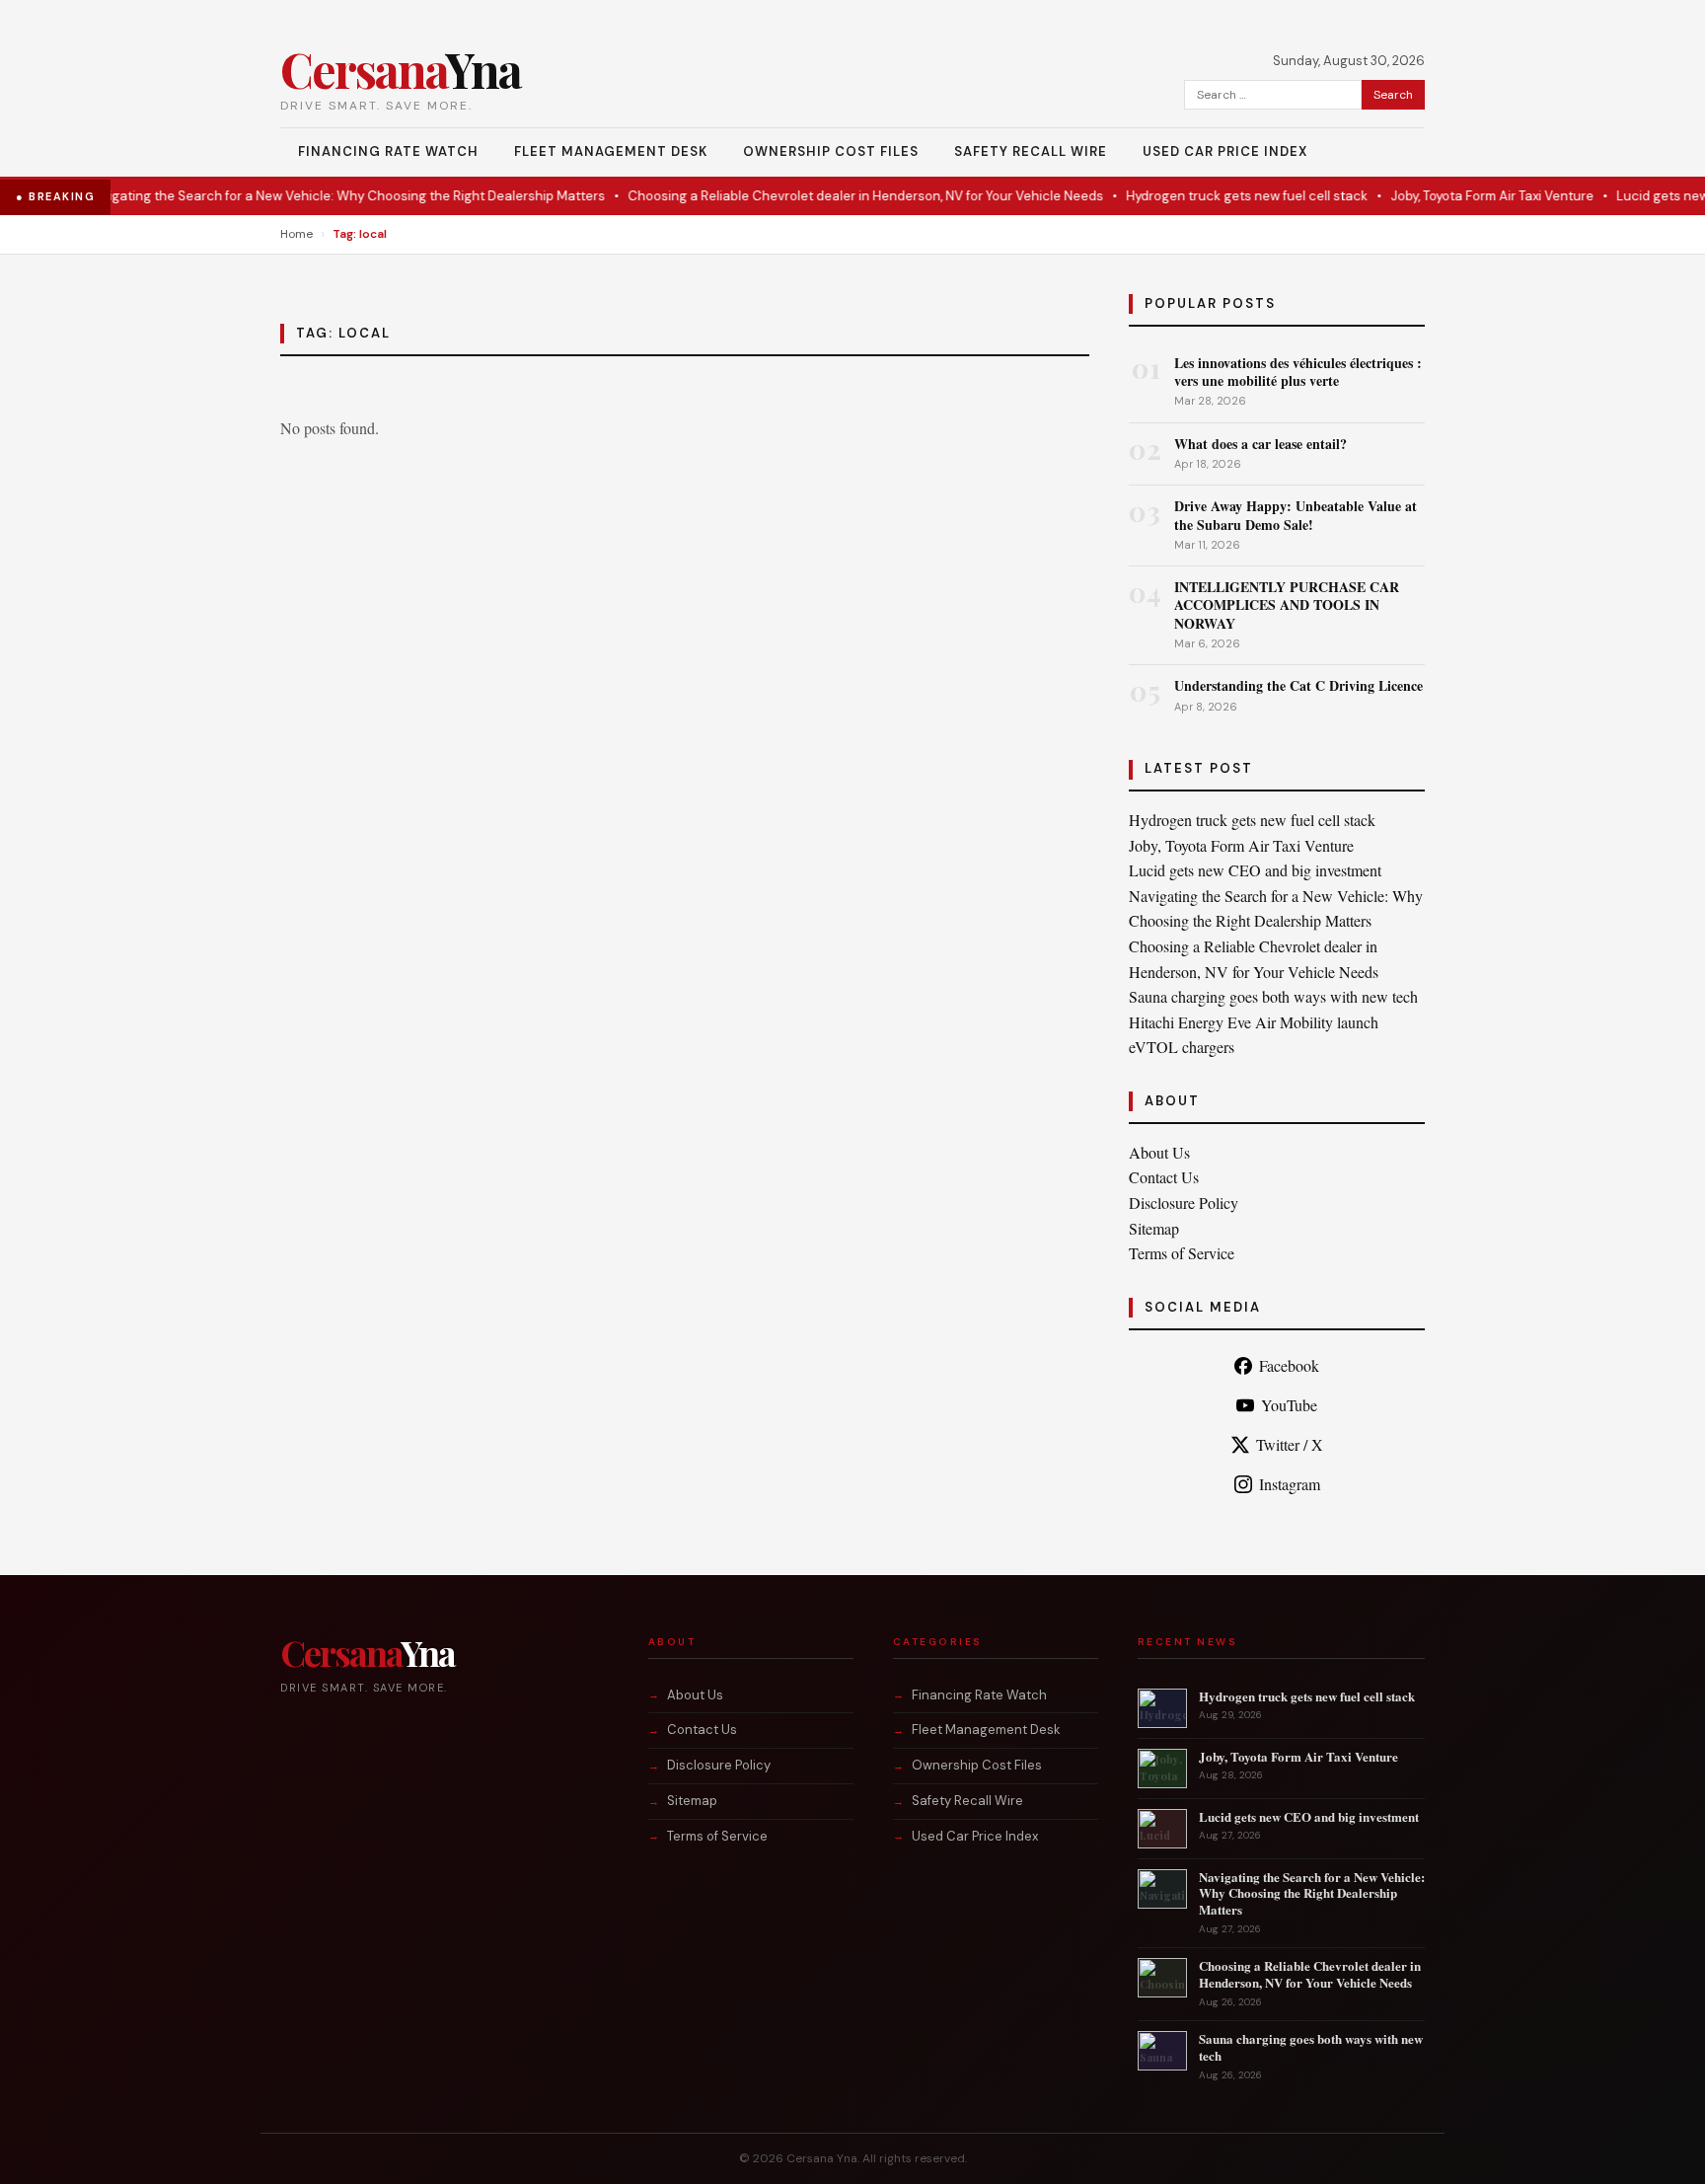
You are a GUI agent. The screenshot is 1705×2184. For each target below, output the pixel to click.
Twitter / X (1290, 1444)
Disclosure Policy (1184, 1203)
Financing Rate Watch (388, 151)
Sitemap (1154, 1228)
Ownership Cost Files (831, 151)
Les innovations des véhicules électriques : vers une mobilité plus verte (1298, 372)
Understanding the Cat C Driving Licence (1298, 685)
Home (297, 234)
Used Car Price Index (1225, 151)
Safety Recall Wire (1031, 151)
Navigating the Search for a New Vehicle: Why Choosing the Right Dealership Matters (310, 196)
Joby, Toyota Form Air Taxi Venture (1457, 196)
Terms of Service (1182, 1253)
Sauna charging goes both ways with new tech (1273, 996)
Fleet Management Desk (611, 151)
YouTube (1289, 1405)
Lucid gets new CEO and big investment (1255, 870)
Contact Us (1164, 1177)
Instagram (1290, 1484)
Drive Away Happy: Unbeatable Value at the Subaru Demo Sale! (1296, 515)
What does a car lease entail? (1260, 444)
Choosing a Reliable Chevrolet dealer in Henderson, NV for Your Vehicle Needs (831, 196)
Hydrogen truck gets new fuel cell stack (1212, 196)
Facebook (1289, 1365)
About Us (1159, 1152)
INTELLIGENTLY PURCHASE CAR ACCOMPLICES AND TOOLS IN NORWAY (1287, 604)
